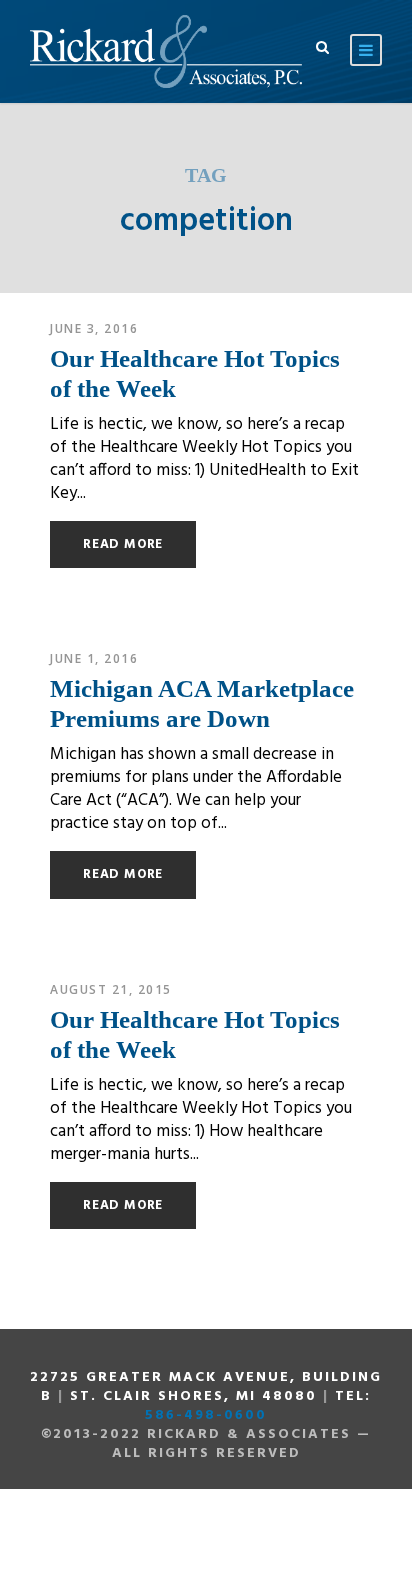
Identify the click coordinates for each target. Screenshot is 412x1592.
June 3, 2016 (94, 328)
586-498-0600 (206, 1415)
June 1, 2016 (94, 658)
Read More (123, 544)
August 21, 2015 (111, 989)
